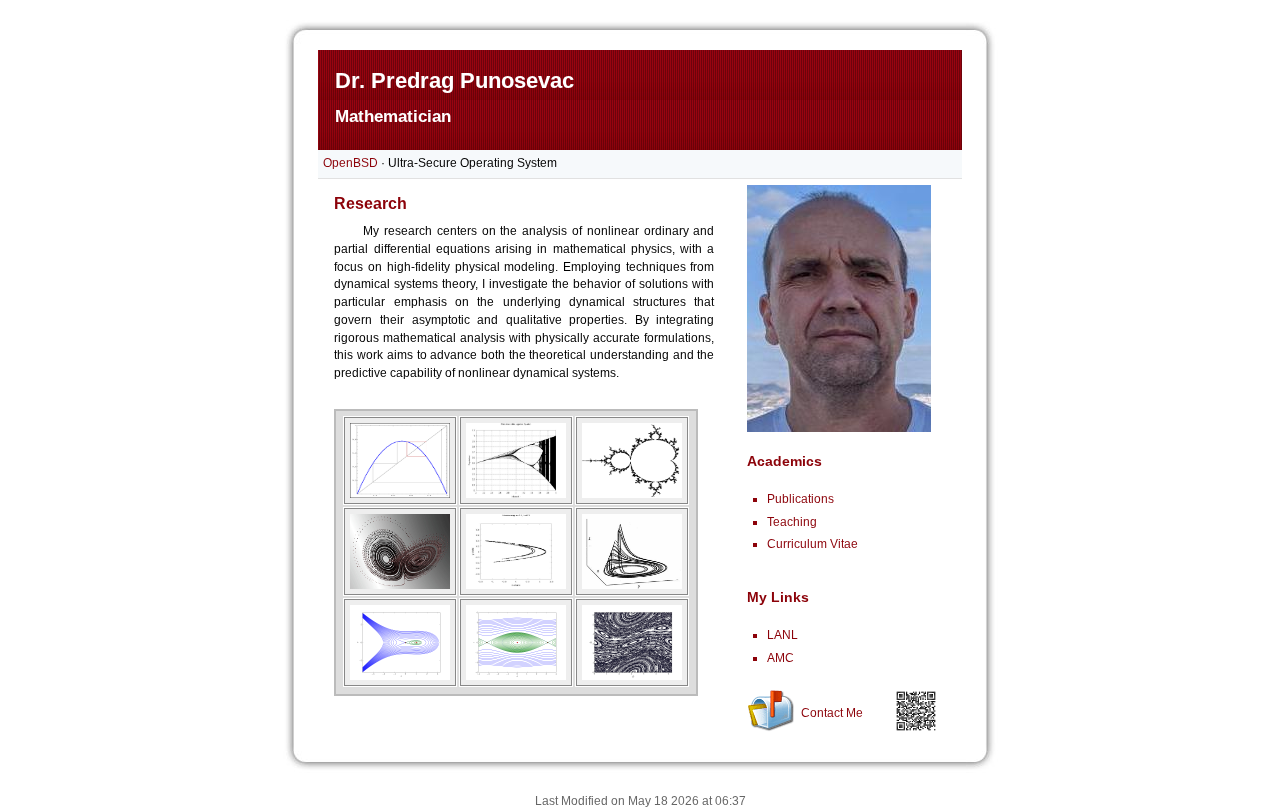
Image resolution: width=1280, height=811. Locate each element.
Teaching (792, 522)
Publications (800, 499)
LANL (782, 635)
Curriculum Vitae (812, 544)
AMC (780, 658)
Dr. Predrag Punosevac (454, 80)
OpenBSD (350, 163)
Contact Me (832, 713)
